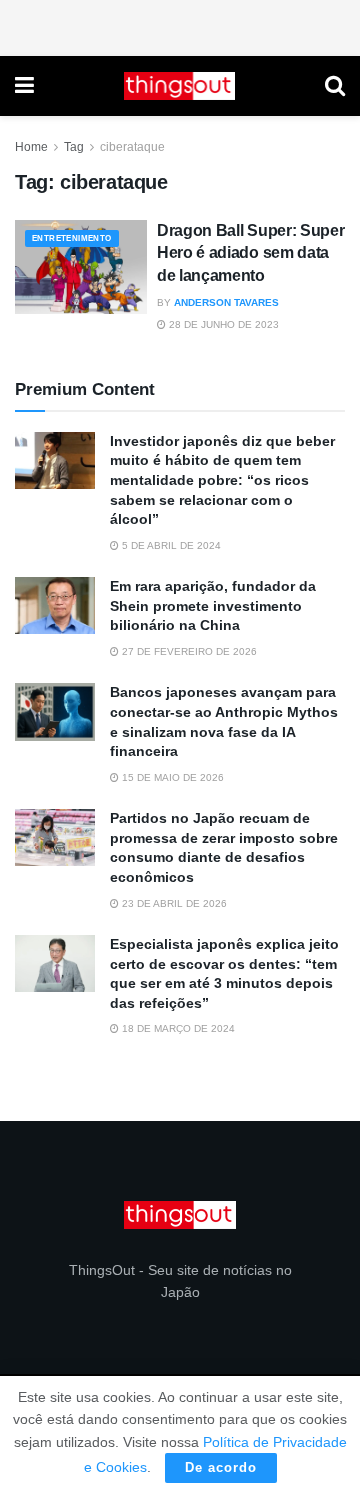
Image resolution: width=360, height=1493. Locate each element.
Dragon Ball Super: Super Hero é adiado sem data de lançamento (250, 253)
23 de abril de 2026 (173, 903)
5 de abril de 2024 (170, 545)
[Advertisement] (180, 25)
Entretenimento (72, 238)
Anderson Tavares (226, 302)
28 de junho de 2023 (222, 324)
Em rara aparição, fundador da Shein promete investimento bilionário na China (213, 605)
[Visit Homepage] (180, 86)
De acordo (221, 1467)
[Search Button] (335, 86)
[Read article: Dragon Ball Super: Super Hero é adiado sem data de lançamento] (81, 267)
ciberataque (132, 147)
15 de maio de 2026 (171, 777)
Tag (74, 147)
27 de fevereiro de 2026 (188, 651)
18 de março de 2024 (177, 1028)
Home (31, 147)
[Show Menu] (24, 86)
